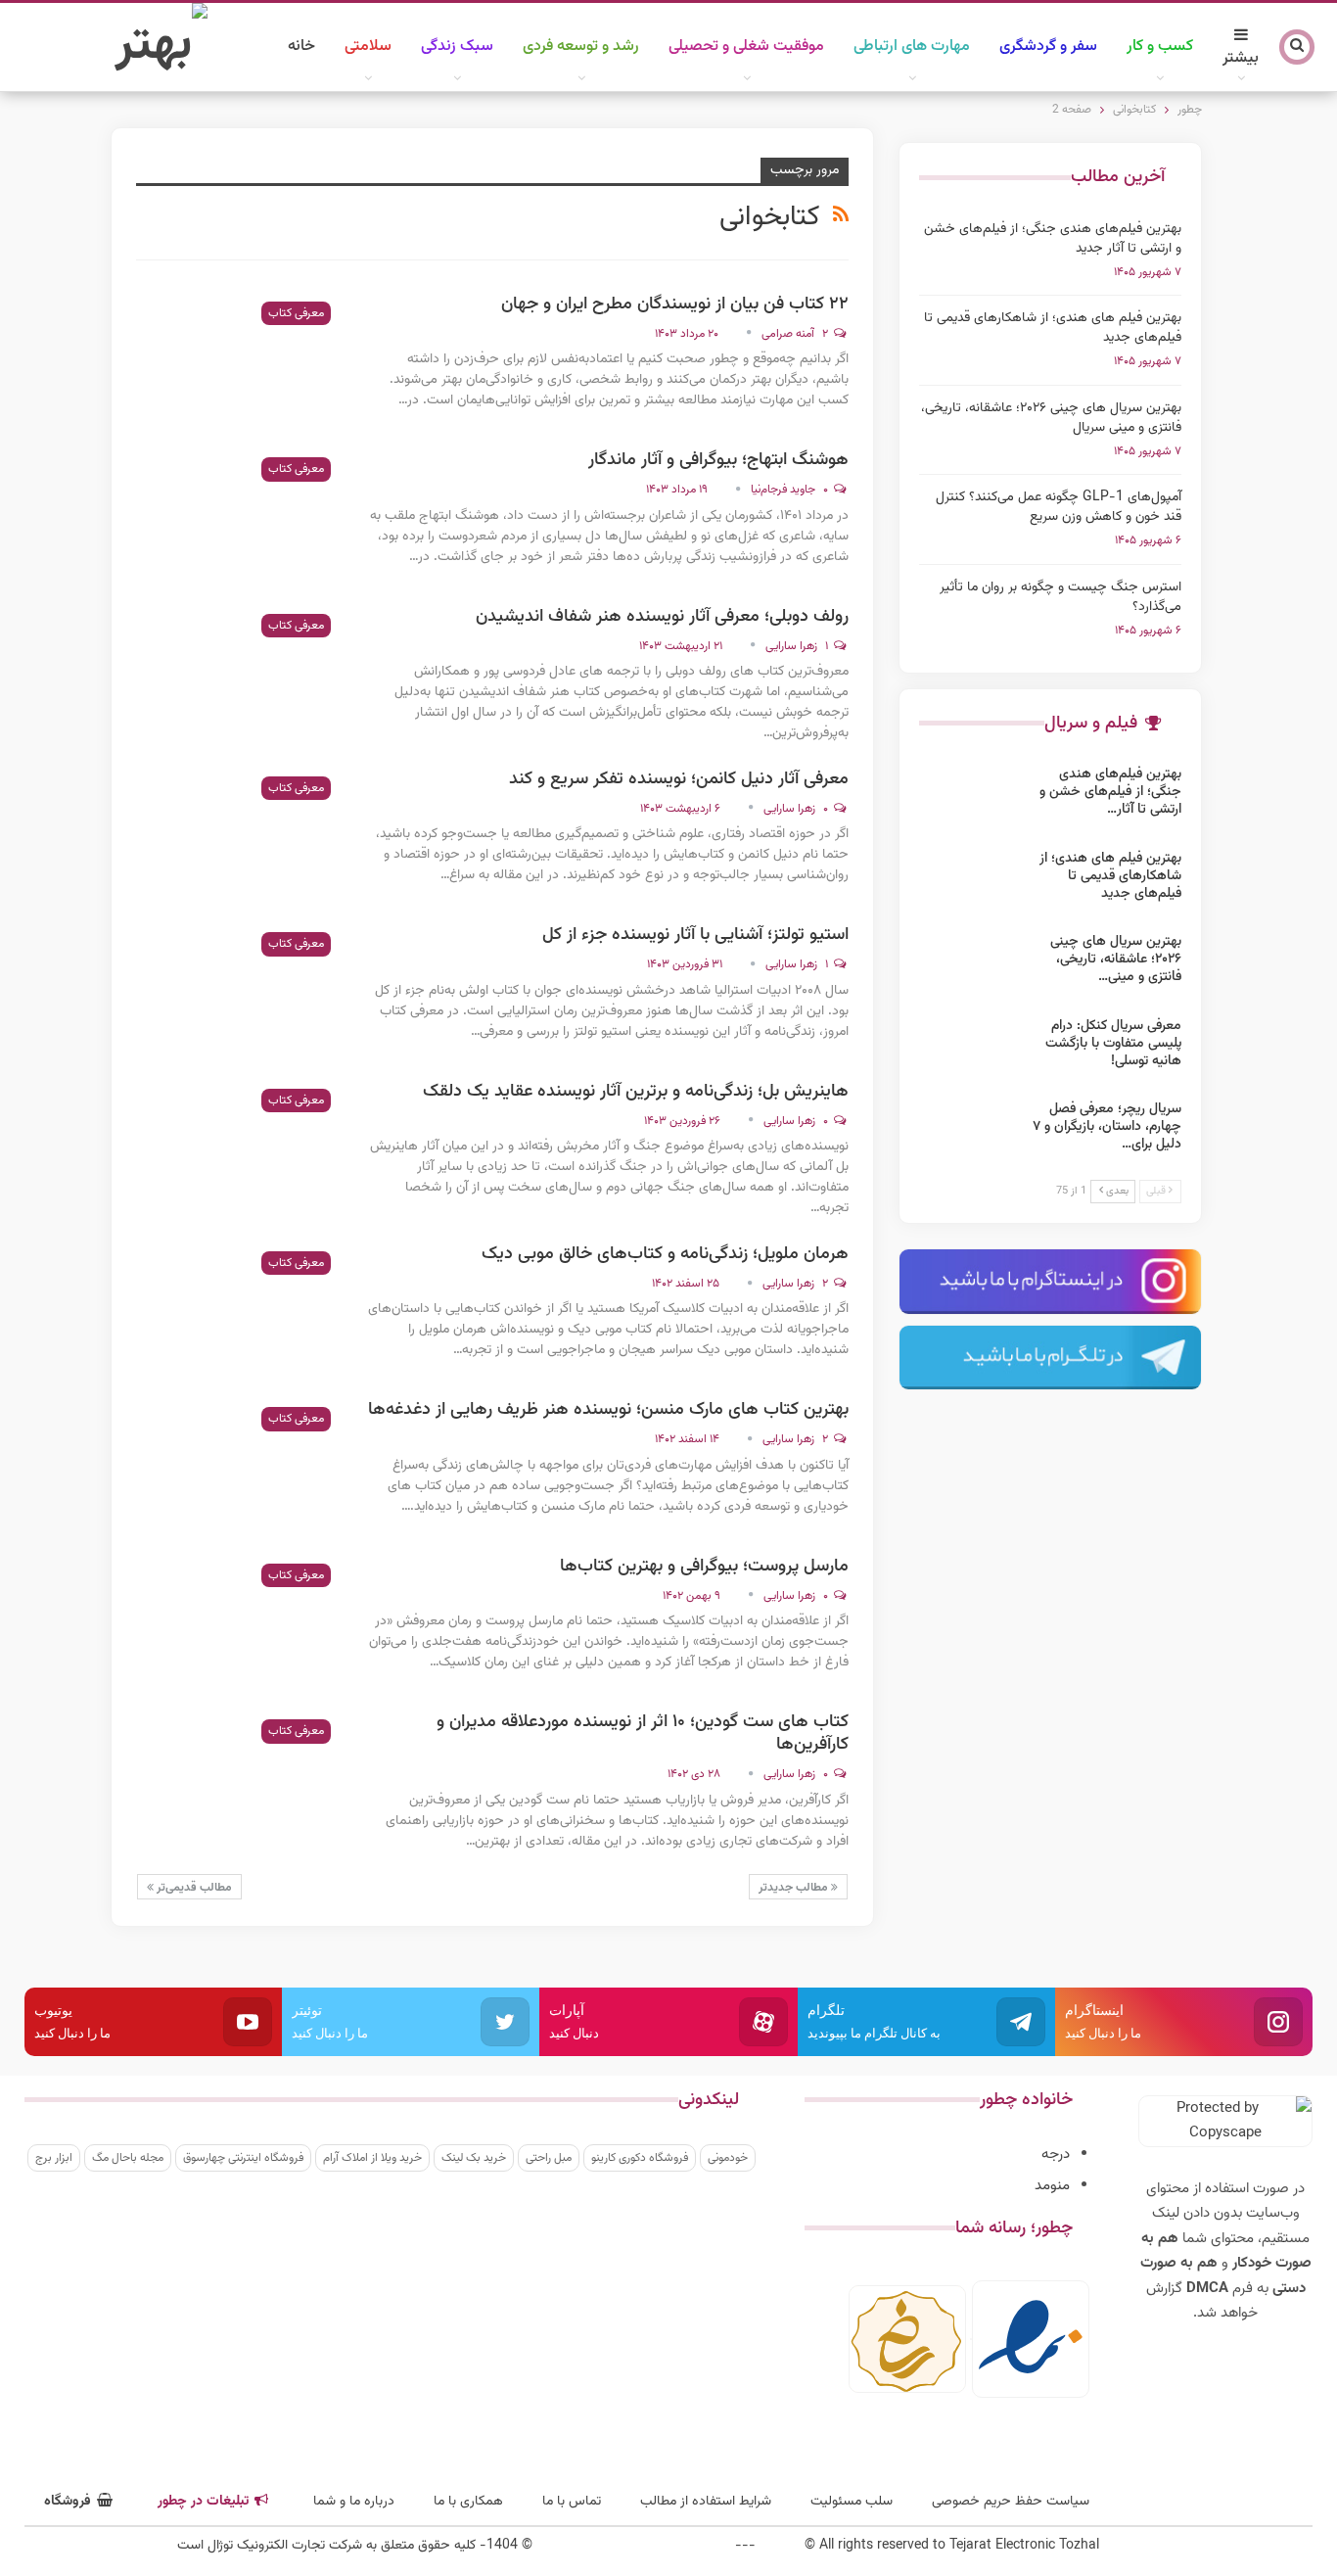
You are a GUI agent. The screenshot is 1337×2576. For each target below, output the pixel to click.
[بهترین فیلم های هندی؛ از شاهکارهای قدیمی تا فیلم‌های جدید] (974, 881)
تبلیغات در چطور (203, 2502)
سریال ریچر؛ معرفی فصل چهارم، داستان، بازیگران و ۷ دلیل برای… (1107, 1127)
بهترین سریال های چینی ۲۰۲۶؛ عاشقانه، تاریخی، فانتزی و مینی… (1116, 960)
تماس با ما (572, 2502)
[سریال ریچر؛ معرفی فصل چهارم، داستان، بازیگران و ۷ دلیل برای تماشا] (974, 1132)
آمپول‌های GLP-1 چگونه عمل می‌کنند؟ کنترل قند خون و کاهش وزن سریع (1059, 507)
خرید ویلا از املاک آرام (372, 2158)
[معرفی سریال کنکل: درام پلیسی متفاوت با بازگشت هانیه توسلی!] (974, 1049)
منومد (1052, 2186)
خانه (301, 47)
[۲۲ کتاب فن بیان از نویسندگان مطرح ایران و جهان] (239, 359)
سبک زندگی (457, 47)
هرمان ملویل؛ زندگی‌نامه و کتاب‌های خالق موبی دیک (665, 1254)
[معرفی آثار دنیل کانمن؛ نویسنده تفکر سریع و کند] (239, 834)
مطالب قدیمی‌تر (193, 1888)
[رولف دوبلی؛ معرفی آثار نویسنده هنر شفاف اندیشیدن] (239, 672)
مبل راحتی (549, 2158)
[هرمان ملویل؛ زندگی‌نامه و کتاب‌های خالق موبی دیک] (239, 1309)
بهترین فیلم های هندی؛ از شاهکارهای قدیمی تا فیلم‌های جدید (1053, 328)
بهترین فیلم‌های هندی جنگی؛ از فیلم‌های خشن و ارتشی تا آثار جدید (1053, 239)
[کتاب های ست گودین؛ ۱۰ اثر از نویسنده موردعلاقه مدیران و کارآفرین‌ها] (239, 1777)
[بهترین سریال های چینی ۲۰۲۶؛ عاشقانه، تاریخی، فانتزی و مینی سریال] (974, 964)
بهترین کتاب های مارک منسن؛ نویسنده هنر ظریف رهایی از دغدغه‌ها (608, 1410)
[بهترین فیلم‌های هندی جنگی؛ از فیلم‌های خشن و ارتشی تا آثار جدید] (974, 797)
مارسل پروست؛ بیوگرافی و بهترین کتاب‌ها (704, 1567)
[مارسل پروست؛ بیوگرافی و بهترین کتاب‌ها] (239, 1621)
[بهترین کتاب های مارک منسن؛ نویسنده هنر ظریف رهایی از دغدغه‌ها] (239, 1465)
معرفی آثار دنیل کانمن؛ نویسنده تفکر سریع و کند (679, 779)
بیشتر (1241, 58)
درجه (1056, 2154)
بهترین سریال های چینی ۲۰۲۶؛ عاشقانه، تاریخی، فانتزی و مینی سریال (1051, 418)
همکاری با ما (468, 2502)
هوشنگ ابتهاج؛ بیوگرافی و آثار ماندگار (718, 460)
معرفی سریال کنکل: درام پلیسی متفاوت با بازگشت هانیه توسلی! (1113, 1044)
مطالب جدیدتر (795, 1888)
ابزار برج (54, 2158)
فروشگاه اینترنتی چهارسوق (243, 2158)
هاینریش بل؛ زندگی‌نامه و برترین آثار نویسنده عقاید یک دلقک (636, 1092)
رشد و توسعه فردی (581, 47)
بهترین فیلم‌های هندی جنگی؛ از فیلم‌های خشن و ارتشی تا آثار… (1110, 792)
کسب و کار (1160, 47)
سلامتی (368, 47)
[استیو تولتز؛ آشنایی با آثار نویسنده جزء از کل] (239, 990)
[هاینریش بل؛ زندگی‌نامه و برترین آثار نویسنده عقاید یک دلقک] (239, 1147)
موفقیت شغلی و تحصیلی (746, 47)
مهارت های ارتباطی (912, 47)
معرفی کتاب (296, 313)
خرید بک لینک (474, 2158)
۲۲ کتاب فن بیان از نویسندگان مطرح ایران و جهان (675, 304)
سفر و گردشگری (1048, 47)
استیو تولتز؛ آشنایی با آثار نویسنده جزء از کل (695, 935)
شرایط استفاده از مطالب (706, 2502)
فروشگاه (68, 2502)
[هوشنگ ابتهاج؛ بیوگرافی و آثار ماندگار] (239, 515)
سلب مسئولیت (852, 2502)
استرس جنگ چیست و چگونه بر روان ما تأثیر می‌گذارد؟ (1060, 597)
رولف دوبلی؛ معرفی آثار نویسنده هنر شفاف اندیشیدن (662, 617)
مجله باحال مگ (128, 2158)
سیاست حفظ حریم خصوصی (1011, 2502)
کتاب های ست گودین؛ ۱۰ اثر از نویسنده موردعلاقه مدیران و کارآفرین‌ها (643, 1733)
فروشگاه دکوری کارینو (640, 2158)
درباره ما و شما (354, 2502)
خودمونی (728, 2158)
